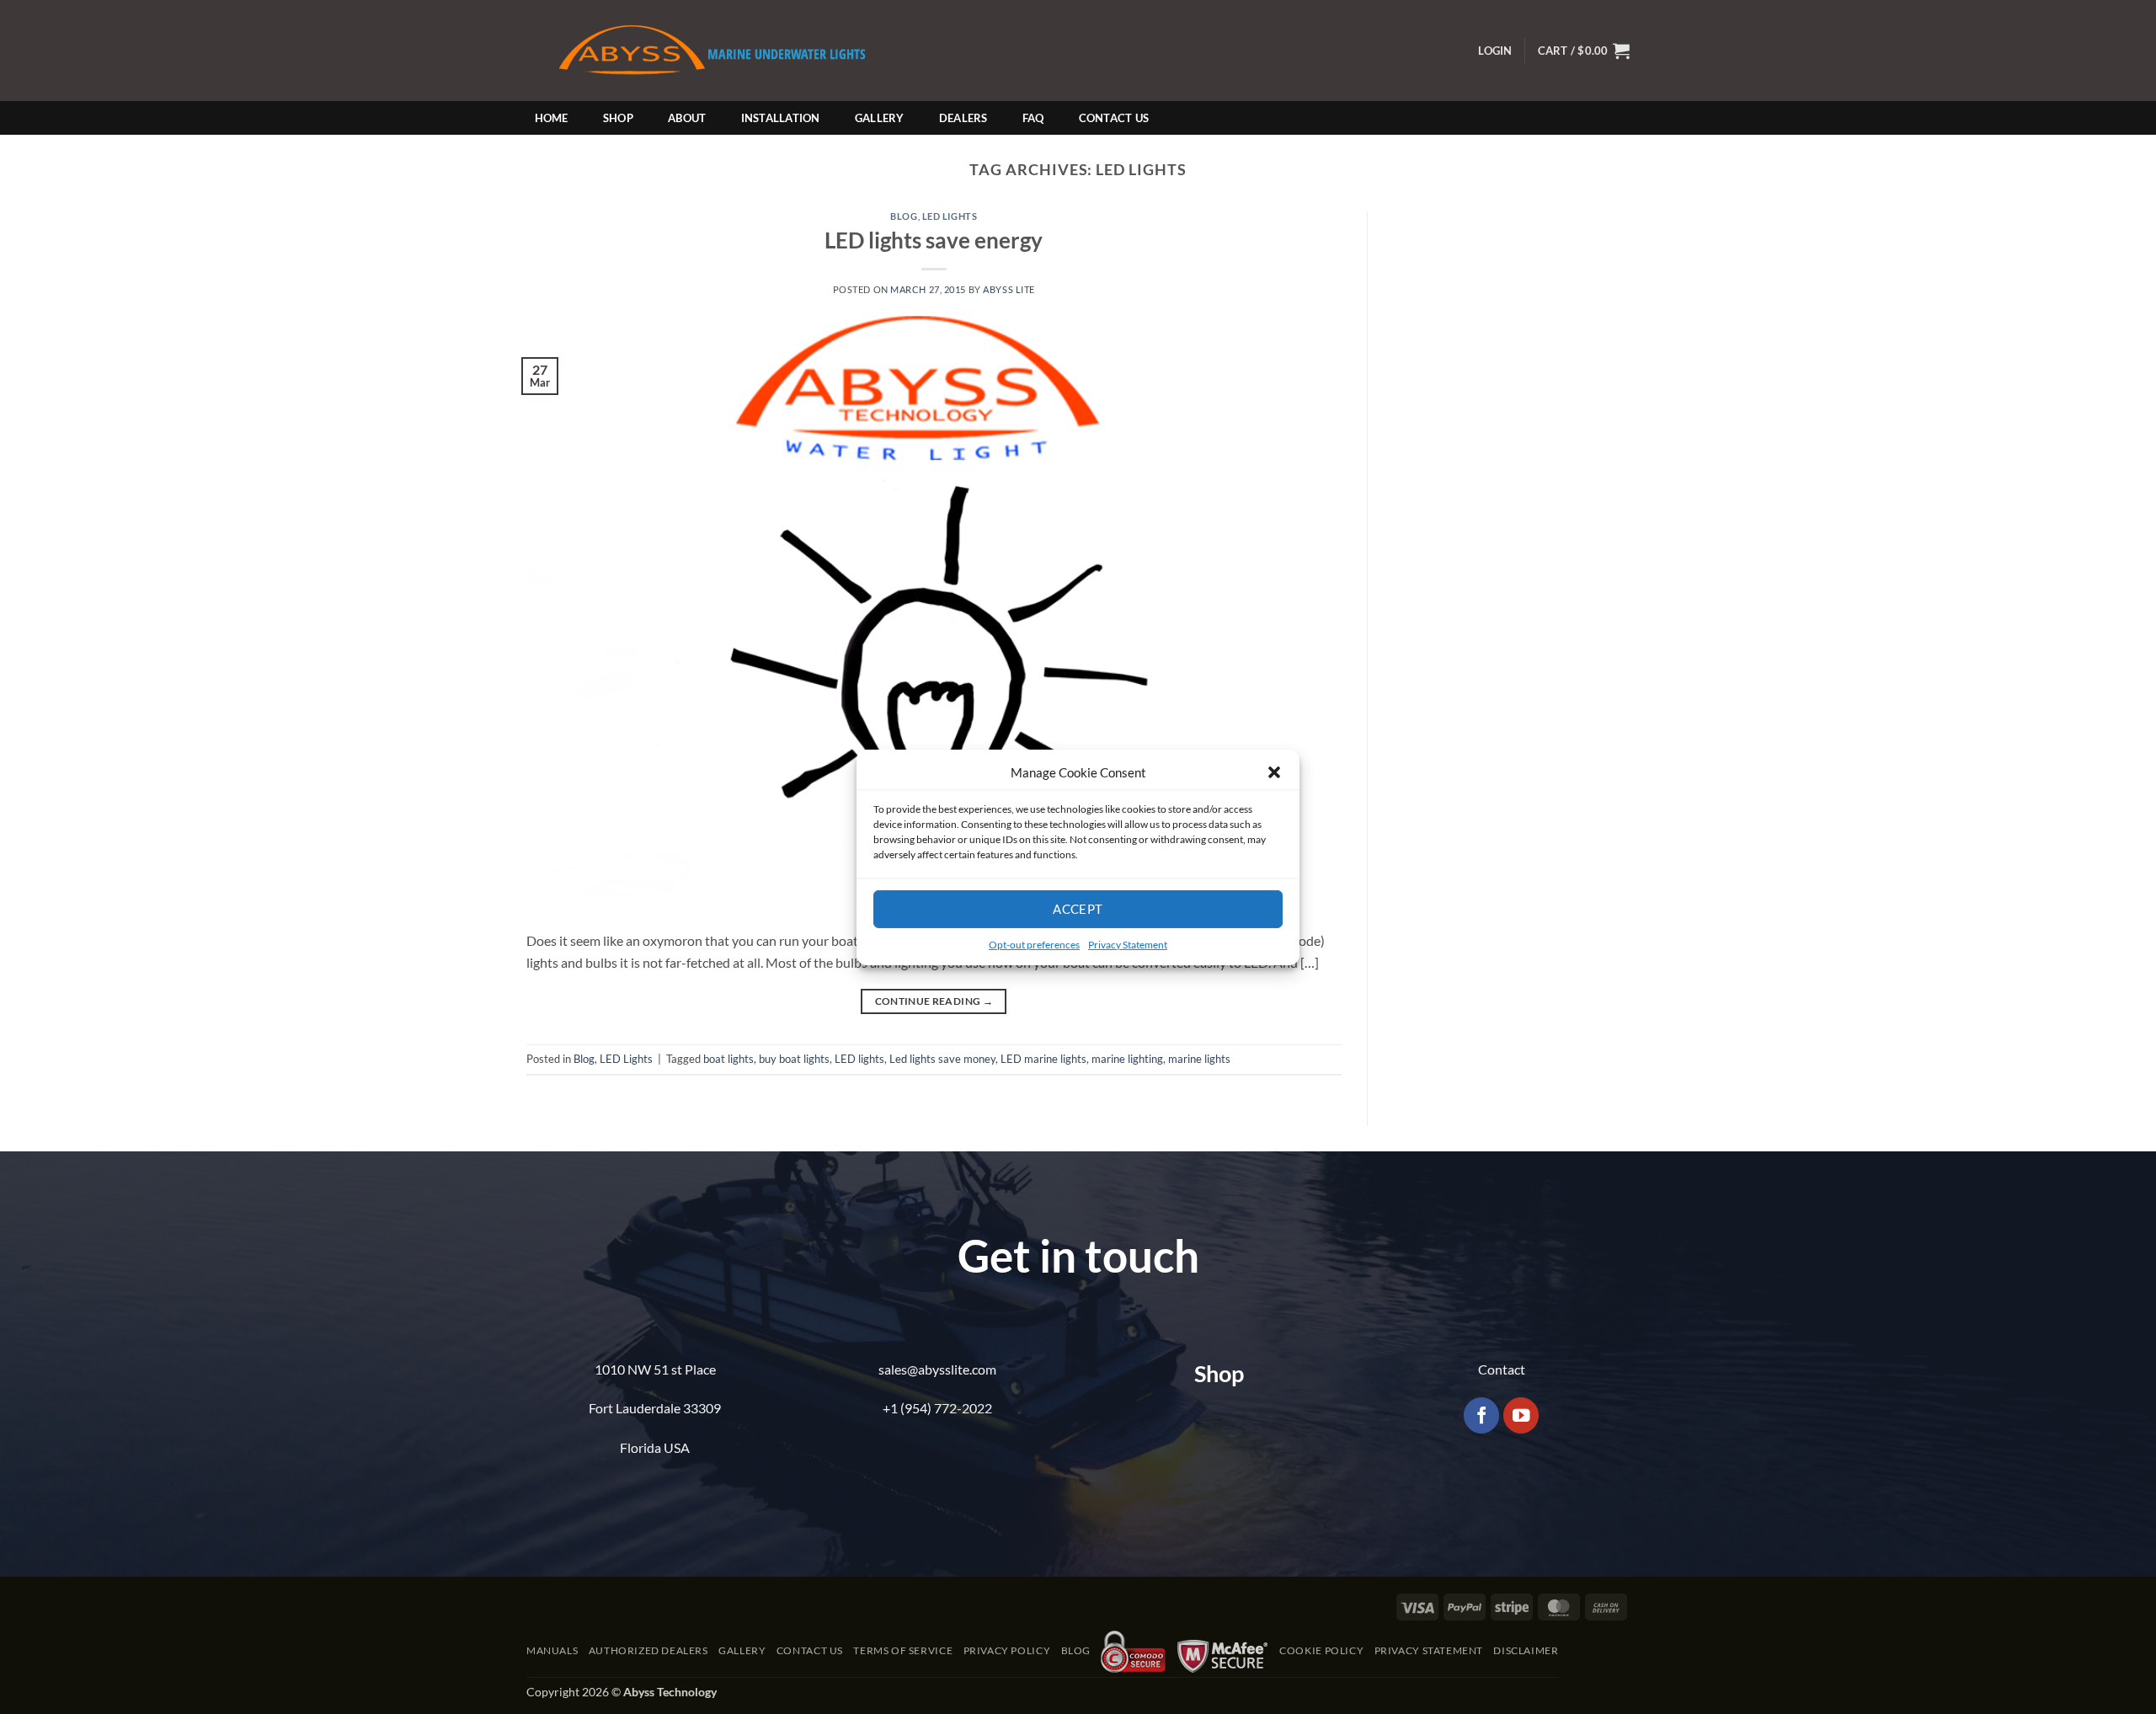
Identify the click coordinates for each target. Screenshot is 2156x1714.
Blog (904, 216)
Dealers (963, 118)
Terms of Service (903, 1650)
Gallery (880, 118)
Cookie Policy (1321, 1650)
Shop (618, 118)
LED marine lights (1043, 1059)
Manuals (552, 1650)
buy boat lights (794, 1059)
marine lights (1199, 1059)
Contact (1502, 1369)
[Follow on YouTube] (1521, 1415)
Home (552, 118)
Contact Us (1114, 118)
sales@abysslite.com (937, 1369)
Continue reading (934, 1001)
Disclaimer (1526, 1650)
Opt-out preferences (1034, 944)
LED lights (859, 1059)
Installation (781, 118)
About (687, 118)
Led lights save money (942, 1059)
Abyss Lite (1009, 289)
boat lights (728, 1059)
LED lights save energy (934, 240)
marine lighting (1127, 1059)
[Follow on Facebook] (1482, 1415)
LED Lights (950, 216)
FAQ (1033, 118)
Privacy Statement (1128, 944)
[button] (1274, 772)
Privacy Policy (1007, 1650)
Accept (1078, 909)
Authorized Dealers (648, 1650)
